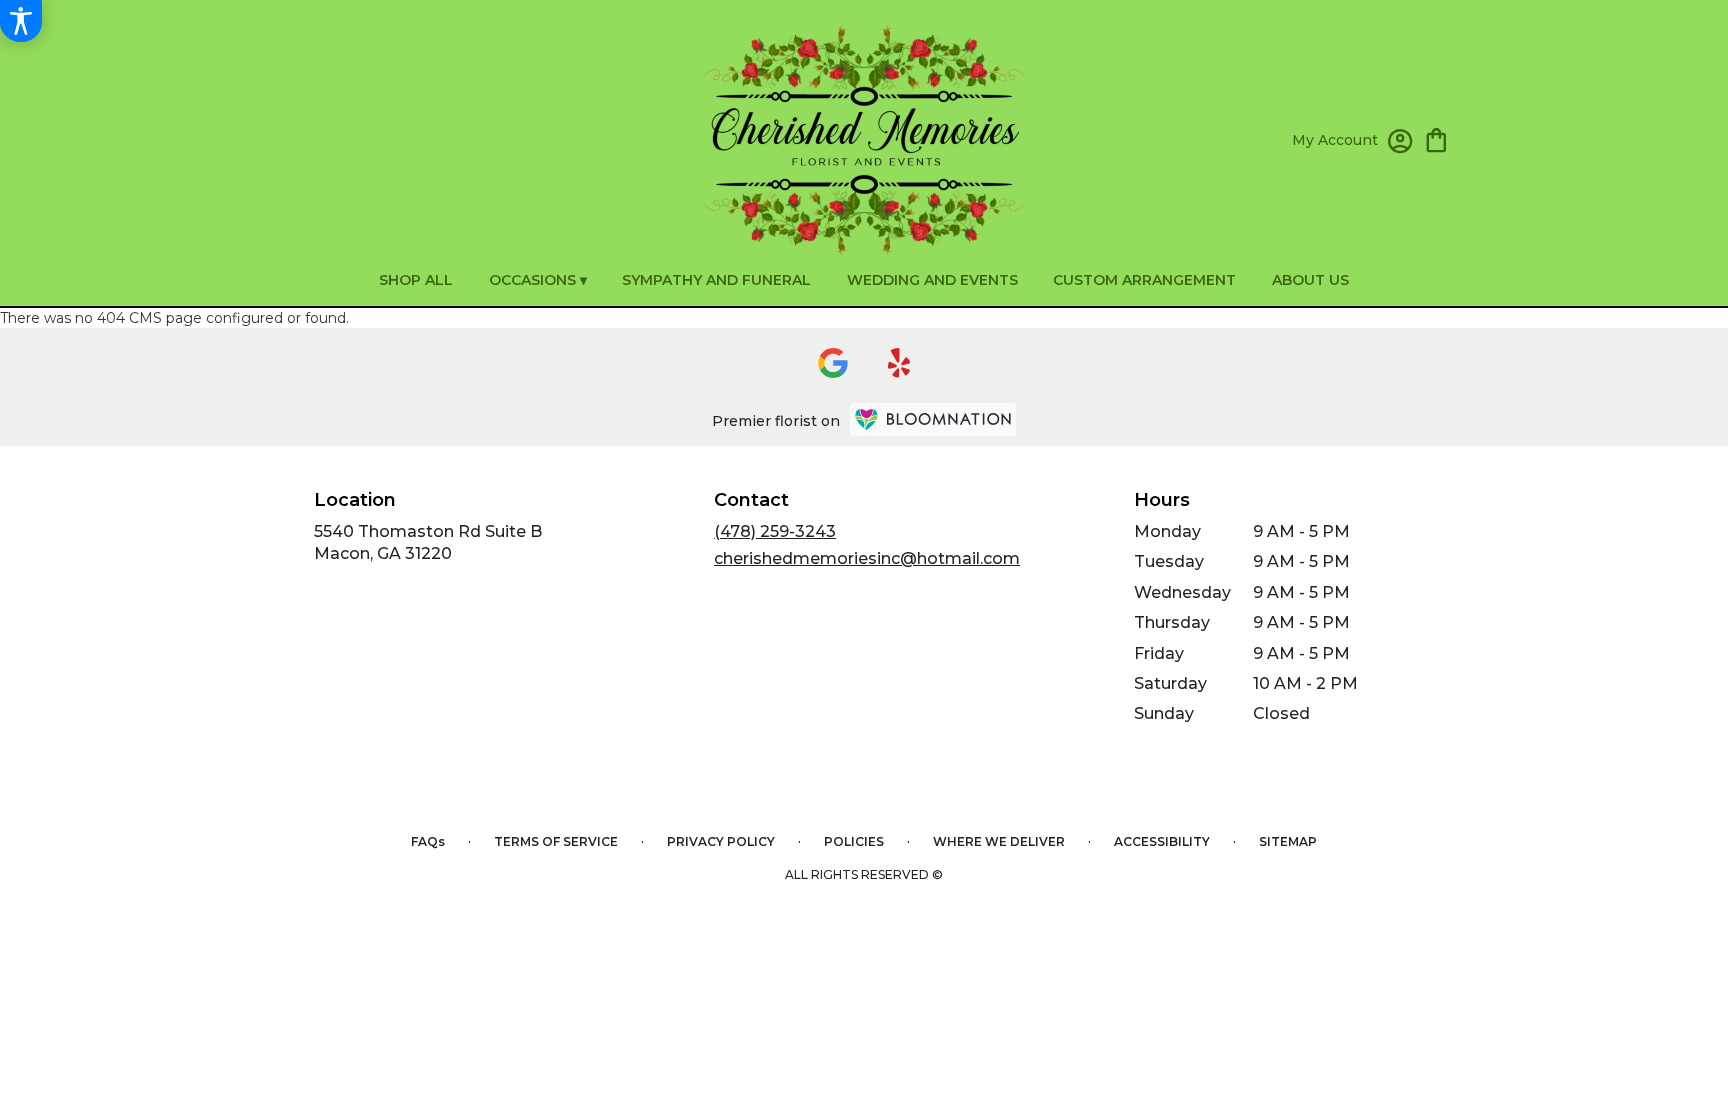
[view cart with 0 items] (1436, 138)
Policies (854, 841)
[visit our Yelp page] (899, 363)
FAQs (428, 841)
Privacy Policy (721, 841)
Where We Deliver (999, 841)
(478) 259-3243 (775, 531)
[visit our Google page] (833, 363)
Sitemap (1288, 841)
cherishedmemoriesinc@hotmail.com (867, 558)
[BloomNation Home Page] (933, 419)
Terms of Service (556, 841)
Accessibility (1162, 841)
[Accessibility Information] (21, 21)
